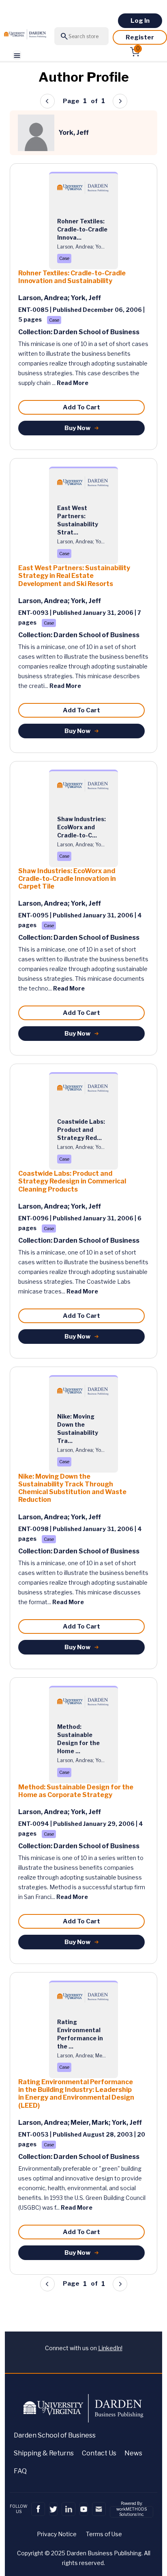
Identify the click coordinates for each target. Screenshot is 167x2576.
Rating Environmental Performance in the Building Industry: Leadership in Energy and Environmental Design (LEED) (76, 2094)
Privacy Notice (57, 2534)
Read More (73, 383)
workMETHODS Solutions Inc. (132, 2512)
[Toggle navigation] (17, 55)
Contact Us (99, 2453)
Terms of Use (104, 2534)
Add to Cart (81, 407)
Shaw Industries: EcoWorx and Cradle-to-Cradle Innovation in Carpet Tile (67, 879)
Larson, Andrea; (44, 298)
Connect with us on (84, 2348)
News (133, 2453)
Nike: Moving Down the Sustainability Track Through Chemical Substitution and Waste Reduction (72, 1488)
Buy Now (77, 428)
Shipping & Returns (44, 2453)
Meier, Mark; (91, 2123)
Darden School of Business (55, 2435)
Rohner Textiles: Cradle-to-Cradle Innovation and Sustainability (72, 277)
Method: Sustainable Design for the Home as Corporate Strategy (76, 1791)
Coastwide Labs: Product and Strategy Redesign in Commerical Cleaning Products (72, 1181)
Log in (140, 21)
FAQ (20, 2471)
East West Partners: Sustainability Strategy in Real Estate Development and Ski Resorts (74, 576)
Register (140, 37)
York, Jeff (86, 298)
